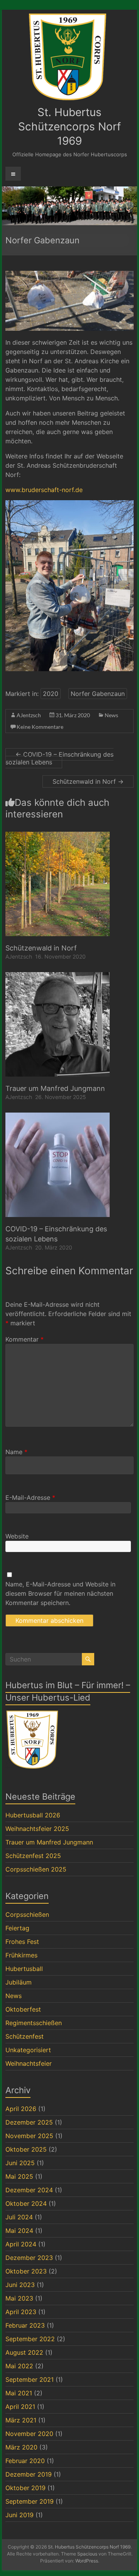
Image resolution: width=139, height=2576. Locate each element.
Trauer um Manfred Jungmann (55, 1088)
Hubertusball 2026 (33, 1815)
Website (17, 1536)
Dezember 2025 (29, 2122)
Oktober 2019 (25, 2488)
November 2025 (29, 2136)
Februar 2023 (25, 2325)
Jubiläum (19, 1982)
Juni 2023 (20, 2285)
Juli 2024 (19, 2217)
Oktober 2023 (26, 2271)
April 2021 (20, 2407)
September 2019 (30, 2501)
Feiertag (17, 1928)
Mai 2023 (19, 2298)
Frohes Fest (22, 1942)
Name (16, 1452)
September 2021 (30, 2379)
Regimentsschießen (34, 2023)
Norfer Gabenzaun (98, 694)
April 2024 (21, 2244)
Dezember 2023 (29, 2258)
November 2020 (29, 2434)
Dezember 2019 (29, 2474)
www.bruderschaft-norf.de (44, 490)
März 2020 (21, 2447)
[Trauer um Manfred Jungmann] (58, 976)
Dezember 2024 (29, 2190)
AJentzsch (29, 715)
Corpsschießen (27, 1914)
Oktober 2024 (26, 2203)
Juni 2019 (19, 2515)
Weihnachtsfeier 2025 (37, 1829)
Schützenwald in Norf (88, 781)
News (111, 715)
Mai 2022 (19, 2366)
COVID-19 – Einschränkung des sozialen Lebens (59, 758)
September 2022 (30, 2339)
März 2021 (21, 2420)
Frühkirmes (21, 1955)
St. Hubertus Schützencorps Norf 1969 (69, 126)
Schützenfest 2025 (33, 1856)
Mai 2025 (19, 2176)
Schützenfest (25, 2036)
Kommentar (25, 1339)
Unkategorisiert (28, 2050)
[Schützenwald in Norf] (58, 836)
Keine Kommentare (40, 727)
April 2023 (21, 2312)
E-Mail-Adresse (30, 1497)
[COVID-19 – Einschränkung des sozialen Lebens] (58, 1116)
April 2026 (21, 2109)
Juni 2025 (20, 2163)
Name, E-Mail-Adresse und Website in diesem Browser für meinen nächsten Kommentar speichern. (60, 1593)
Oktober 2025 (26, 2149)
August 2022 (24, 2352)
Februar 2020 (25, 2461)
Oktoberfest (23, 2009)
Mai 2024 (19, 2231)
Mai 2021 (19, 2393)
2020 (51, 694)
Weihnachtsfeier (29, 2063)
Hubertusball (24, 1969)
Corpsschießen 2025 (36, 1869)
